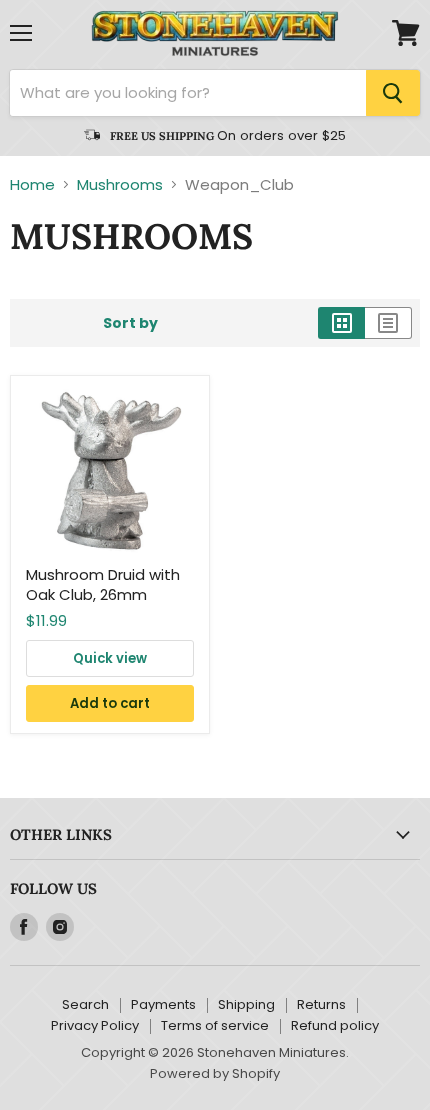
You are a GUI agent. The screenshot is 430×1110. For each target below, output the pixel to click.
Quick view (110, 658)
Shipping (246, 1004)
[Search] (393, 93)
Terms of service (215, 1025)
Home (32, 184)
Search (85, 1004)
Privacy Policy (95, 1025)
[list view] (388, 323)
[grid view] (341, 323)
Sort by (130, 323)
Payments (163, 1004)
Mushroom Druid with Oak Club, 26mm (103, 584)
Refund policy (335, 1025)
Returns (321, 1004)
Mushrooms (120, 184)
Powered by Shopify (215, 1073)
